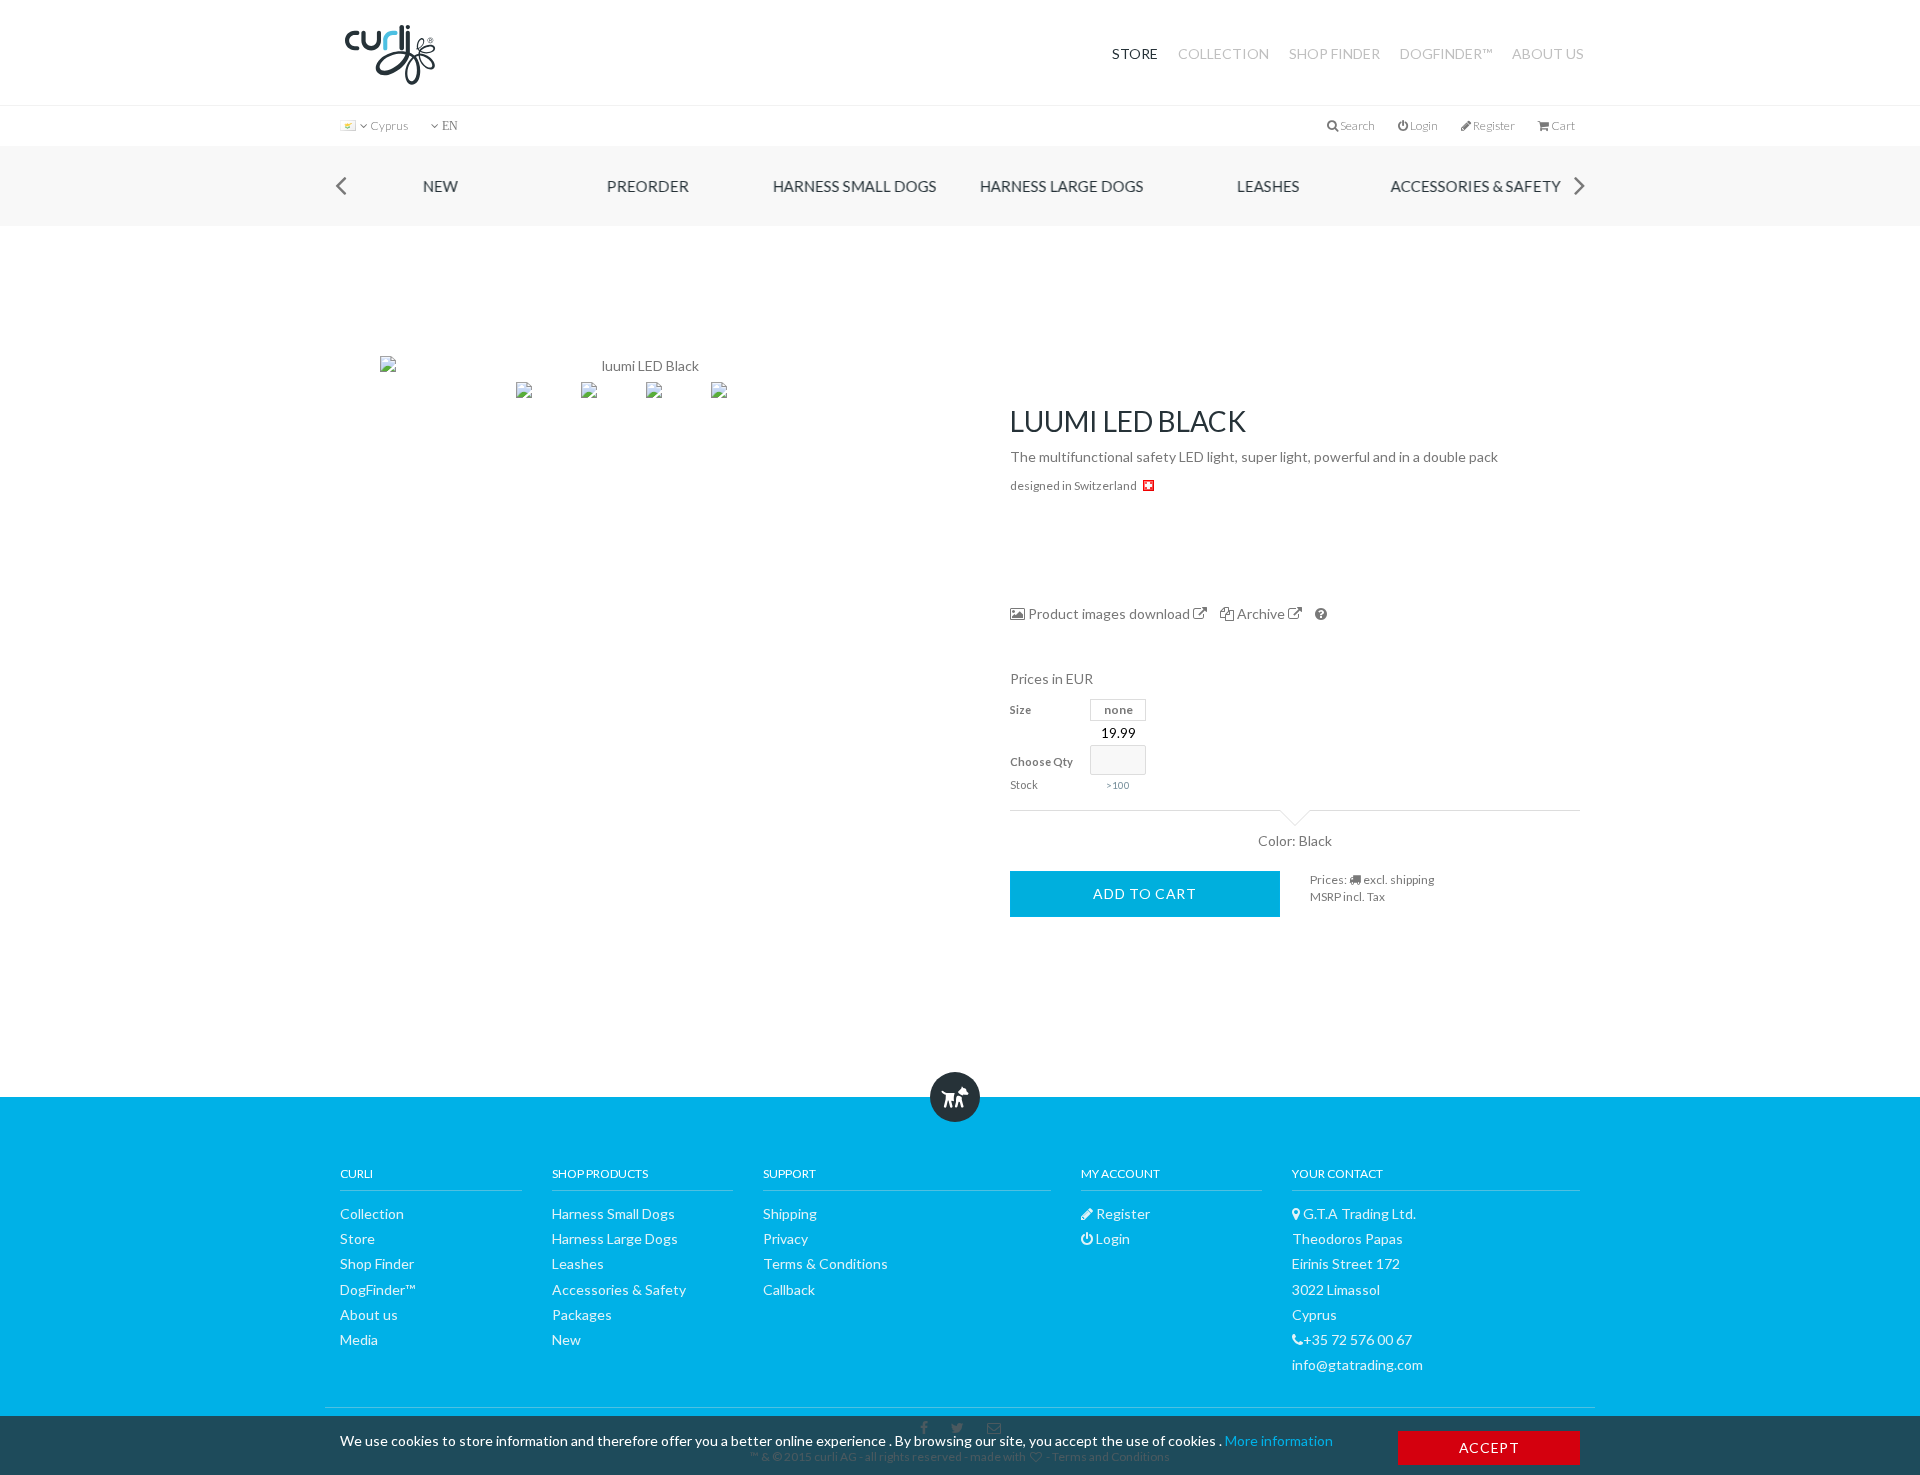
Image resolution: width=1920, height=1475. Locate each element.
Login (1423, 125)
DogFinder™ (1446, 53)
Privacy (785, 1238)
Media (359, 1339)
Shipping (790, 1213)
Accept (1489, 1447)
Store (1135, 53)
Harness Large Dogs (1065, 186)
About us (1548, 53)
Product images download (1109, 613)
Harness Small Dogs (858, 186)
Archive (1261, 613)
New (443, 186)
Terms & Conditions (825, 1263)
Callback (789, 1289)
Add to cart (1145, 893)
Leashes (1271, 186)
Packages (582, 1314)
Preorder (651, 186)
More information (1279, 1440)
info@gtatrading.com (1357, 1364)
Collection (1223, 53)
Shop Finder (1334, 53)
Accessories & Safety (1479, 186)
